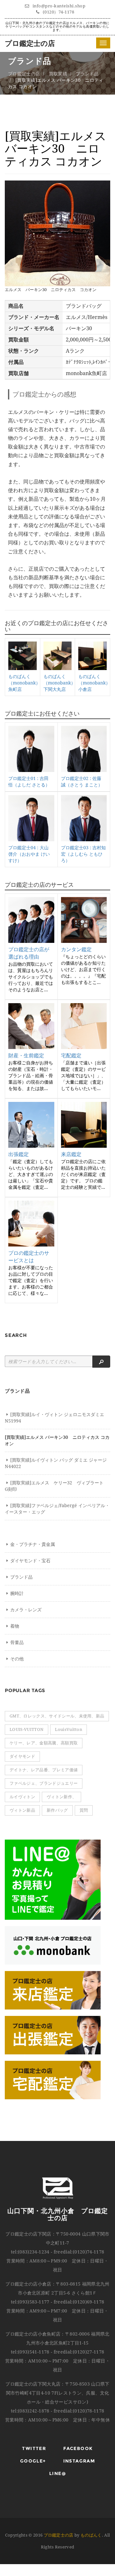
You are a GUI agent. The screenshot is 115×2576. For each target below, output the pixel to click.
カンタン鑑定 (76, 949)
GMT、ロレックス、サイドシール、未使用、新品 (57, 1716)
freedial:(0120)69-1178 (79, 2302)
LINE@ (57, 2473)
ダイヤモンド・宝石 (30, 1561)
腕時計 (17, 1593)
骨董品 (17, 1642)
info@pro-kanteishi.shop (59, 6)
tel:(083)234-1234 (30, 2252)
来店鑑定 (71, 1154)
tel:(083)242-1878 (30, 2411)
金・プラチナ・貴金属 (33, 1544)
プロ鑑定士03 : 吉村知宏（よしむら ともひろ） (83, 854)
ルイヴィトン (22, 1797)
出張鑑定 (19, 1154)
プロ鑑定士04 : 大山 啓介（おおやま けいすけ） (29, 854)
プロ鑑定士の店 (30, 43)
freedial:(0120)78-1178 (79, 2411)
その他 (17, 1659)
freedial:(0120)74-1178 (79, 2252)
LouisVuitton (69, 1729)
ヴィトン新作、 (61, 1797)
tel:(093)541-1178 (30, 2352)
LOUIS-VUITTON (27, 1729)
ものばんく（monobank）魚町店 (24, 683)
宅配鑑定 (71, 1056)
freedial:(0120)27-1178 (79, 2352)
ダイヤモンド (22, 1756)
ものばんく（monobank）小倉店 (94, 683)
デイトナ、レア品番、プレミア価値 (44, 1770)
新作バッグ (57, 1810)
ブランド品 (87, 74)
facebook (78, 2448)
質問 (84, 1810)
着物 (15, 1626)
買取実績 (58, 74)
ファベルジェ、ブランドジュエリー (44, 1783)
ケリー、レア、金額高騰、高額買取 (44, 1743)
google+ (33, 2461)
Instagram (79, 2461)
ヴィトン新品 (22, 1810)
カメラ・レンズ (26, 1610)
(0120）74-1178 (59, 12)
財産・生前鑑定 (26, 1056)
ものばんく (91, 2535)
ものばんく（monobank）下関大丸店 (59, 683)
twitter (34, 2448)
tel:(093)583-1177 (30, 2302)
